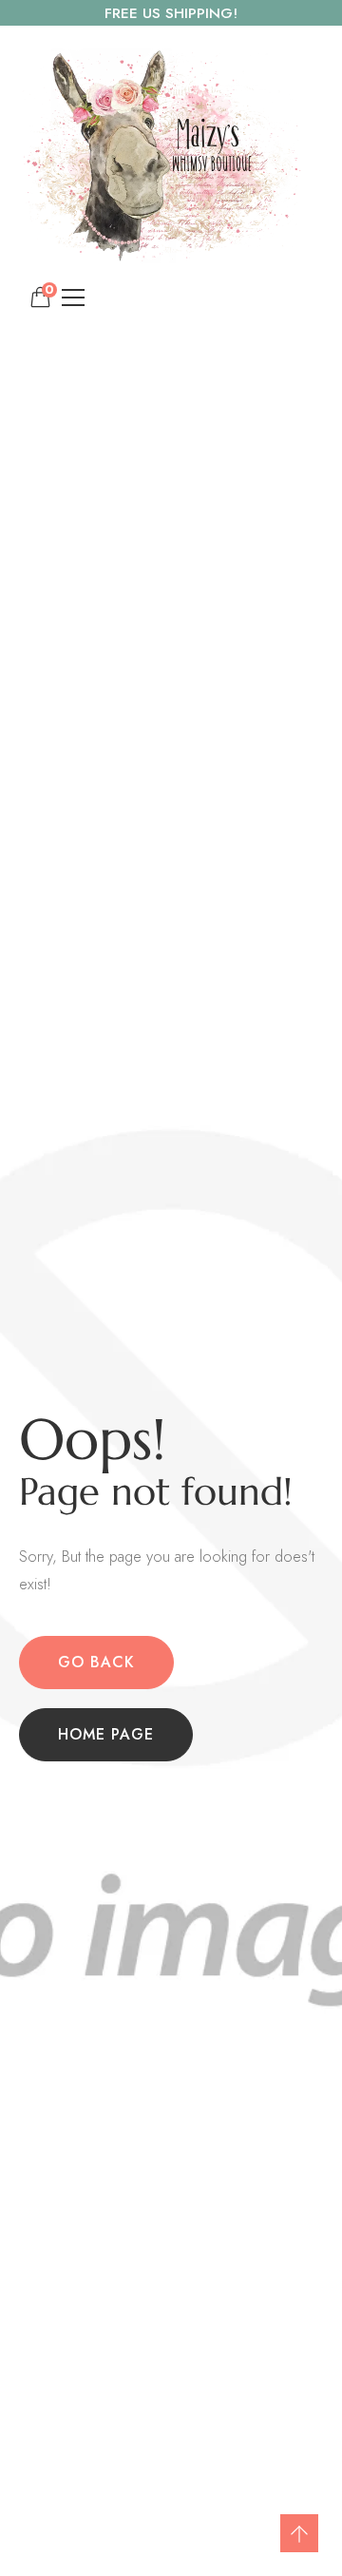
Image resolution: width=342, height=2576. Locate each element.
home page (106, 1734)
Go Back (96, 1662)
